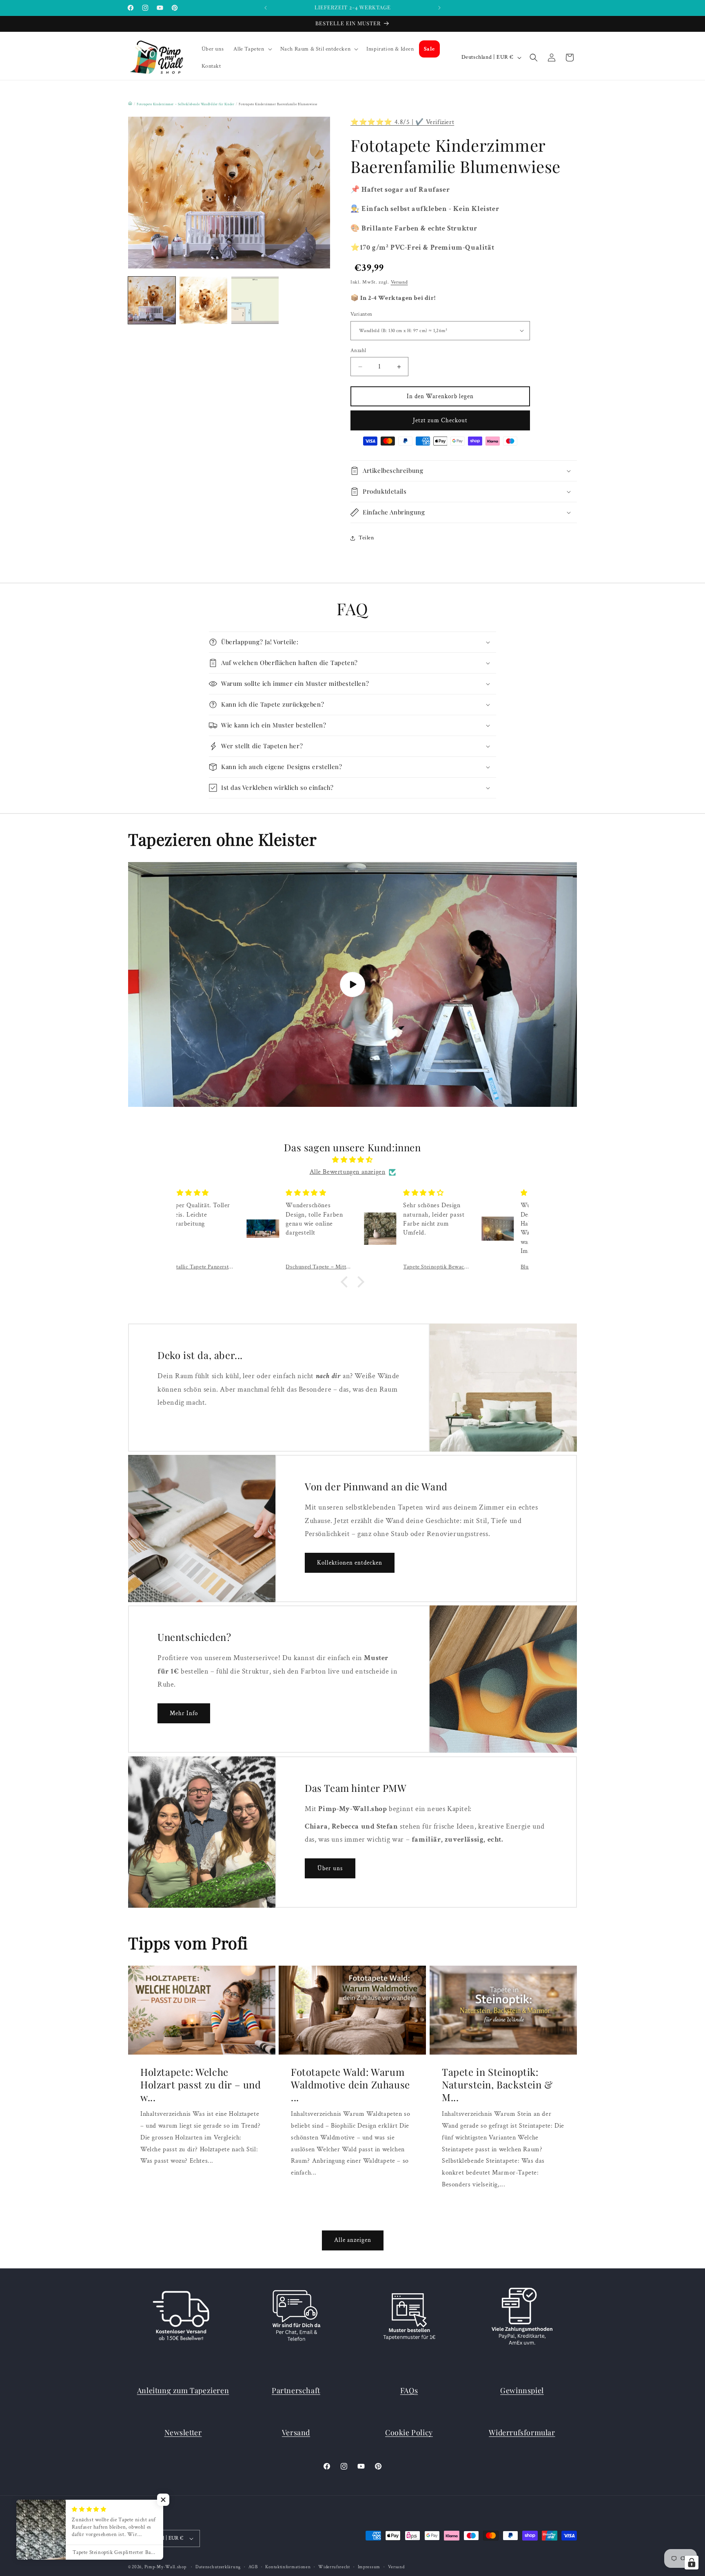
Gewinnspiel (522, 2390)
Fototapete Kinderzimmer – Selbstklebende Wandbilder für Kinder (185, 104)
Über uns (330, 1868)
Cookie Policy (409, 2432)
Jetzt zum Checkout (440, 420)
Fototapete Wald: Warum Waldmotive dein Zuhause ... (350, 2084)
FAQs (409, 2390)
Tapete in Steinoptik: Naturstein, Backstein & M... (497, 2084)
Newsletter (183, 2432)
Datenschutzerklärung (218, 2567)
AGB (253, 2567)
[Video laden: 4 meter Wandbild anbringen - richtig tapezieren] (352, 984)
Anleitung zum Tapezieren (183, 2390)
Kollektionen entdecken (350, 1563)
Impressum (369, 2567)
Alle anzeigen (353, 2240)
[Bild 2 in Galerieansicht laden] (203, 300)
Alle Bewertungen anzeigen (348, 1172)
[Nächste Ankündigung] (439, 8)
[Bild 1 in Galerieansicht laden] (152, 300)
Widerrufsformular (522, 2432)
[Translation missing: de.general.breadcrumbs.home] (130, 103)
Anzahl (358, 351)
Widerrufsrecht (334, 2567)
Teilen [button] (366, 538)
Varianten (361, 314)
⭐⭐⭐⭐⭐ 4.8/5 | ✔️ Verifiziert (402, 122)
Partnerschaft (296, 2390)
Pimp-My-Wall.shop (165, 2567)
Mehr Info (184, 1713)
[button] (252, 49)
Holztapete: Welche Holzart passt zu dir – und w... (201, 2084)
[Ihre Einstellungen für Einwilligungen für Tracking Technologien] (692, 2563)
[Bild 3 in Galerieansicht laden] (255, 300)
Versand (399, 282)
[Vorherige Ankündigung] (266, 8)
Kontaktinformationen (288, 2567)
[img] (352, 1160)
